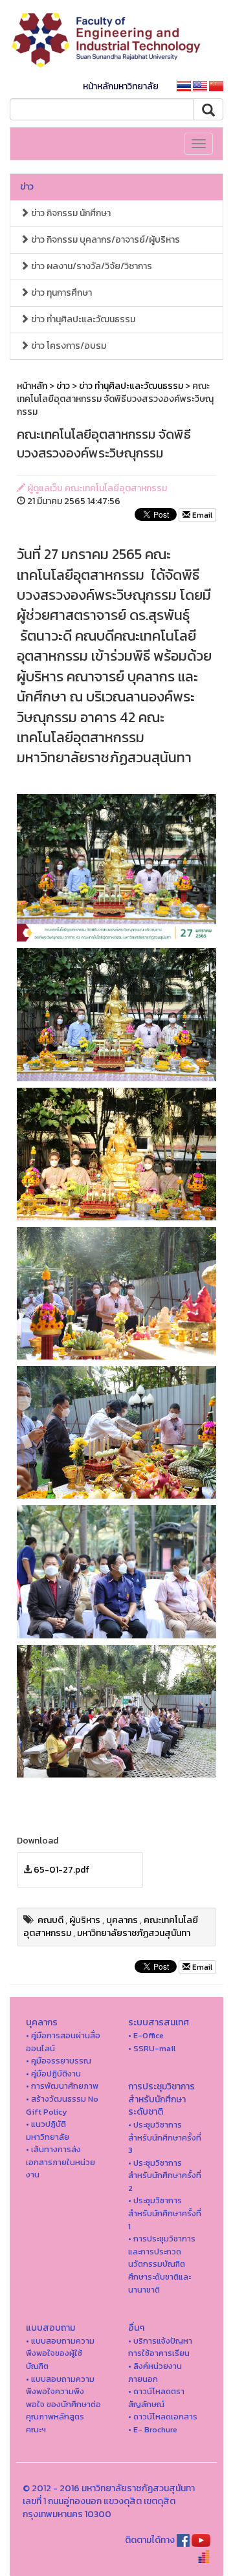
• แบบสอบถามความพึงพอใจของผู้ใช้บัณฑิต (60, 2353)
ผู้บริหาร (85, 1920)
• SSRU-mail (152, 2048)
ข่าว (27, 187)
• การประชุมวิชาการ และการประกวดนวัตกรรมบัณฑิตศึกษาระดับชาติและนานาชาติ (162, 2264)
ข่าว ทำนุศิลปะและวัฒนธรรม (82, 319)
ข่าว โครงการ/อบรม (68, 346)
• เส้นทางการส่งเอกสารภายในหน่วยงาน (61, 2162)
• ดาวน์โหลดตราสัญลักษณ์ (156, 2398)
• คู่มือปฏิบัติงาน (53, 2074)
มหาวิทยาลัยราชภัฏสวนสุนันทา (134, 1933)
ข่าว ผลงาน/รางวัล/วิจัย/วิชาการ (91, 266)
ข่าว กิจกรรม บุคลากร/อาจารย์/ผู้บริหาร (105, 240)
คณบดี (50, 1920)
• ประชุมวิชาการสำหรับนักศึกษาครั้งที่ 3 (165, 2137)
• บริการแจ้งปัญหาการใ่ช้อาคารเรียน (160, 2347)
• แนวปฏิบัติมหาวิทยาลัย (48, 2130)
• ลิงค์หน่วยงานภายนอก (155, 2372)
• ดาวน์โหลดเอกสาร (163, 2416)
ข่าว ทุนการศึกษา (61, 293)
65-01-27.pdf (61, 1870)
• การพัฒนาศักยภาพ (62, 2086)
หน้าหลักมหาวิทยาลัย (121, 86)
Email (201, 515)
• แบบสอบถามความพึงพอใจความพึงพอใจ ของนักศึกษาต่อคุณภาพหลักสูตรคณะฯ (63, 2404)
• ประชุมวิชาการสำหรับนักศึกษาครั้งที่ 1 (165, 2213)
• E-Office (146, 2035)
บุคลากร (122, 1920)
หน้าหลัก (32, 386)
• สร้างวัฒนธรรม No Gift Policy (62, 2105)
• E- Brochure (153, 2429)
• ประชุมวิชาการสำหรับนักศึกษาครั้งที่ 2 (165, 2175)
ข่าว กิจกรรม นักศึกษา (70, 213)
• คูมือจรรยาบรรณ (59, 2061)
